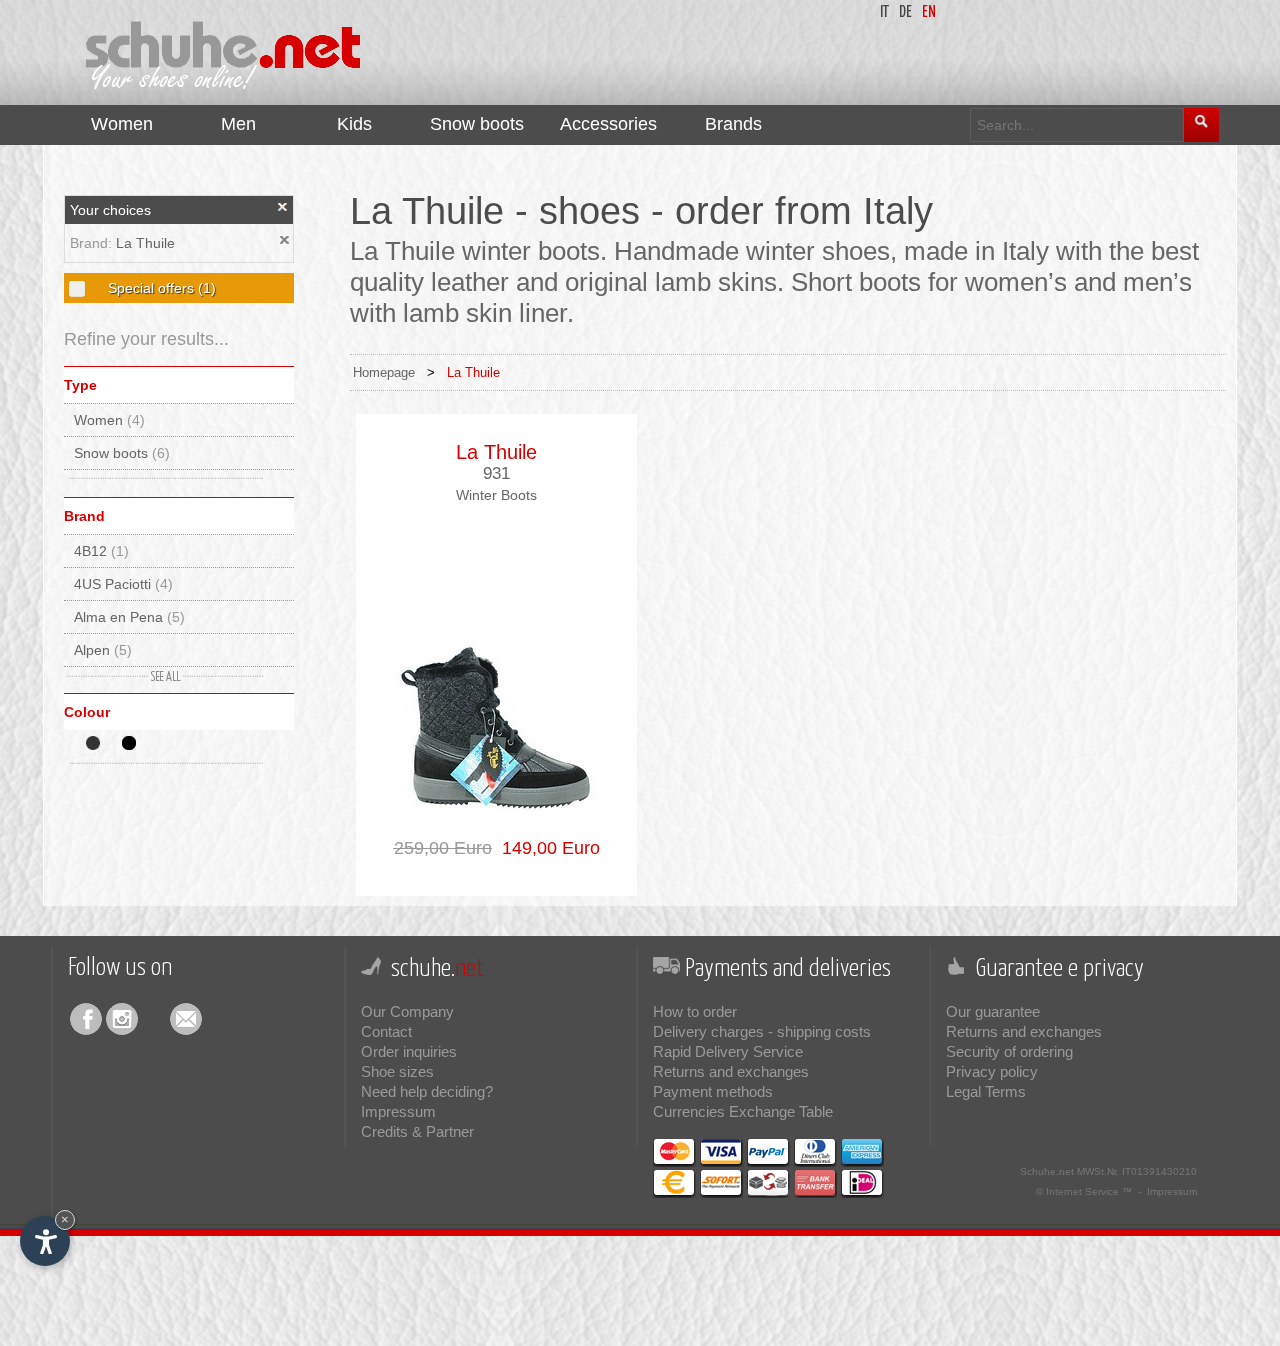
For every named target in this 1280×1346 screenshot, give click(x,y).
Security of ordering (1009, 1051)
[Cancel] (283, 207)
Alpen (103, 650)
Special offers (160, 288)
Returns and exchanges (731, 1071)
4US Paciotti (123, 584)
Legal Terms (986, 1091)
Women (109, 420)
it (884, 12)
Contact (386, 1031)
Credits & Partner (417, 1131)
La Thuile (145, 243)
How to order (695, 1011)
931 (496, 473)
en (929, 12)
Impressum (398, 1111)
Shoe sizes (397, 1071)
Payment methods (713, 1091)
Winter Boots (496, 495)
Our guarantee (993, 1011)
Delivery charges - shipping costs (762, 1031)
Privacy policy (992, 1071)
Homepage (384, 372)
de (905, 12)
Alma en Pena (129, 617)
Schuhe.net (1047, 1171)
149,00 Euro (546, 848)
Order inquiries (409, 1051)
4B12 (101, 551)
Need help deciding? (427, 1091)
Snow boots (122, 453)
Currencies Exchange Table (743, 1111)
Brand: (93, 243)
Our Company (407, 1011)
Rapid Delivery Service (728, 1051)
